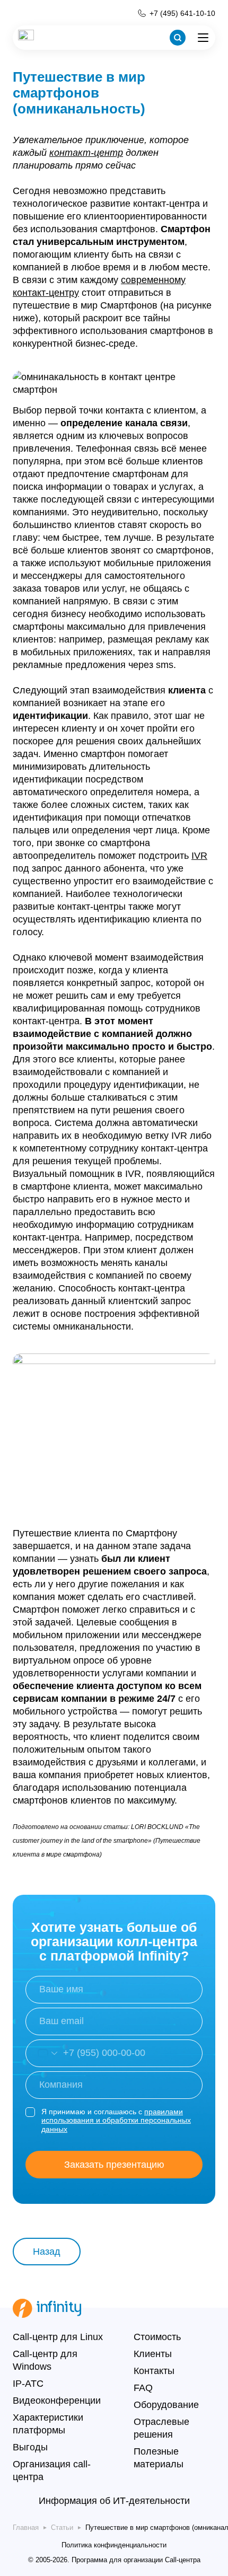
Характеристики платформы (48, 2424)
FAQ (143, 2388)
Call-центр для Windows (45, 2360)
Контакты (154, 2371)
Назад (47, 2252)
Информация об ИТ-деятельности (114, 2501)
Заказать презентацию (114, 2165)
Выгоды (30, 2447)
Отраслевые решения (161, 2428)
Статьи (62, 2527)
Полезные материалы (159, 2458)
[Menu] (203, 38)
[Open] (41, 2053)
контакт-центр (86, 153)
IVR (199, 856)
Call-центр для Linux (58, 2337)
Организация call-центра (52, 2471)
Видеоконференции (57, 2401)
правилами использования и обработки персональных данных (116, 2121)
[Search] (178, 38)
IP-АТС (28, 2384)
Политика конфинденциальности (114, 2545)
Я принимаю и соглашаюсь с (116, 2121)
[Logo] (26, 38)
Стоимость (157, 2337)
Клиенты (153, 2354)
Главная (26, 2527)
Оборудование (166, 2405)
